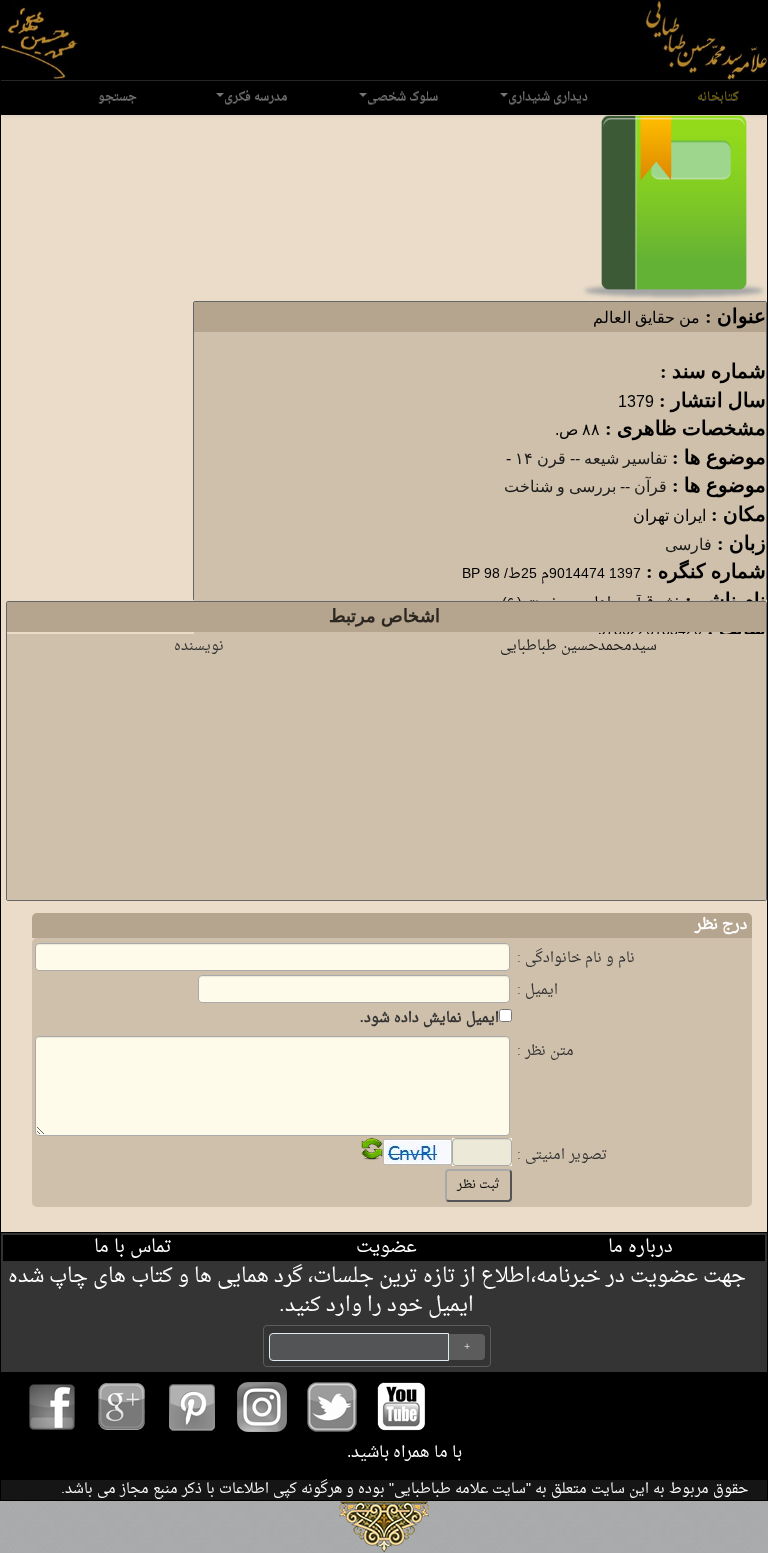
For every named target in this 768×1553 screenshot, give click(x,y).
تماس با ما (133, 1247)
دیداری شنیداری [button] (548, 97)
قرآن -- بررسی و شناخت (585, 486)
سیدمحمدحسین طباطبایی (578, 646)
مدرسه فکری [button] (255, 97)
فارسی (688, 544)
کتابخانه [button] (718, 97)
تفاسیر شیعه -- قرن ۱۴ (591, 458)
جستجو (117, 97)
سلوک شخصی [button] (402, 97)
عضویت (386, 1247)
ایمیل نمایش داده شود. (429, 1018)
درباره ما (640, 1247)
